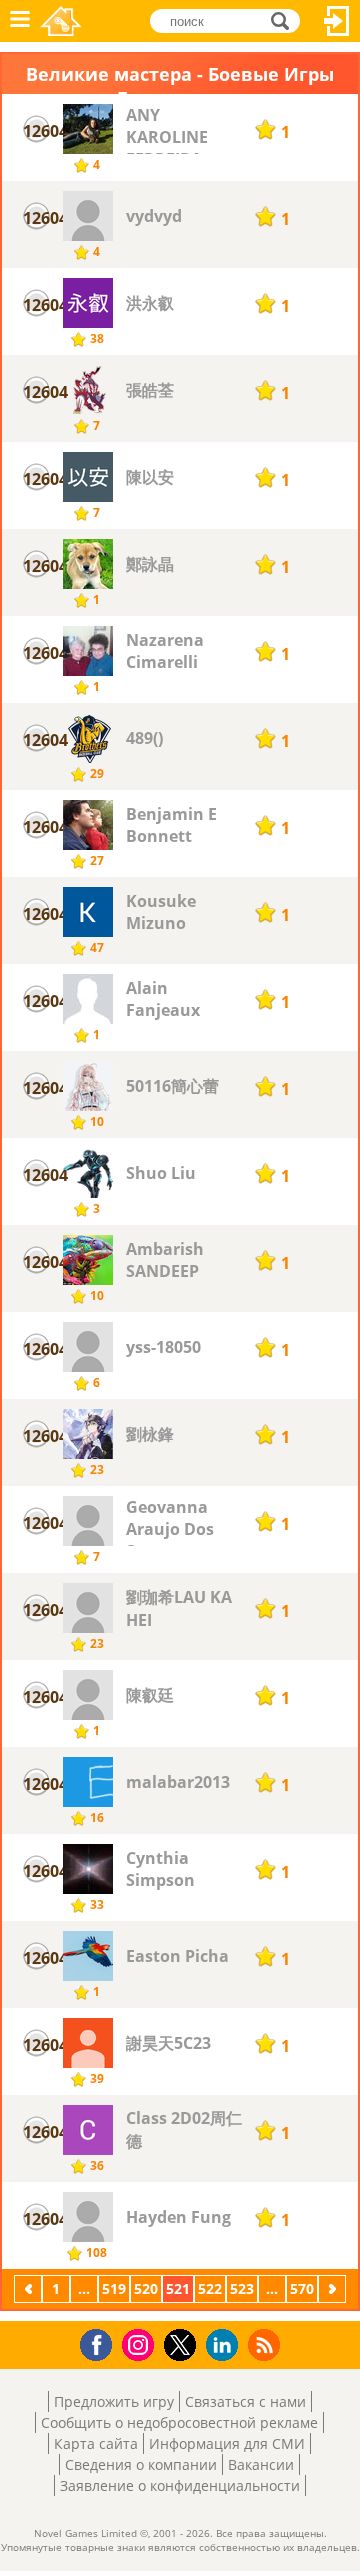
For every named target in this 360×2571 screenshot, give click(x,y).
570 (302, 2288)
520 (146, 2288)
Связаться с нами (245, 2401)
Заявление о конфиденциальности (180, 2485)
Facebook (101, 2342)
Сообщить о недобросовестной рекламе (179, 2422)
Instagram (141, 2343)
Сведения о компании (141, 2464)
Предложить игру (114, 2401)
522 (210, 2288)
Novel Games (61, 21)
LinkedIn (225, 2345)
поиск (285, 19)
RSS (266, 2344)
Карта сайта (96, 2443)
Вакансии (261, 2464)
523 (242, 2288)
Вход (337, 21)
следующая (334, 2288)
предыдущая (30, 2288)
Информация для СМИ (227, 2443)
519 (114, 2288)
